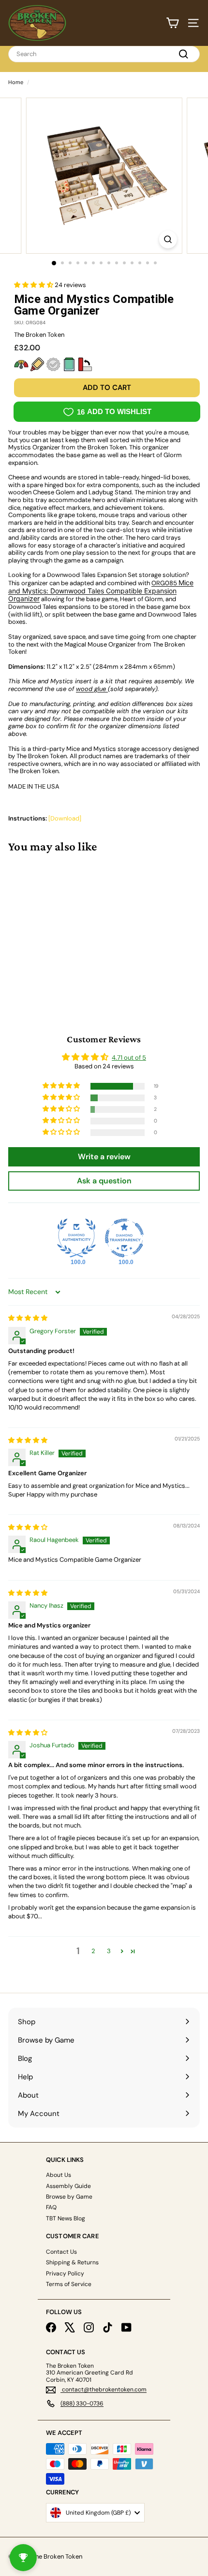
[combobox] (104, 54)
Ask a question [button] (104, 1181)
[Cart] (172, 23)
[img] (28, 1318)
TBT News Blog (66, 2218)
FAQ (51, 2207)
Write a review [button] (104, 1157)
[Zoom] (168, 239)
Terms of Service (69, 2284)
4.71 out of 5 (129, 1058)
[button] (34, 285)
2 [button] (93, 1951)
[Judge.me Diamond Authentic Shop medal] (76, 1238)
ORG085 (101, 591)
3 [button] (109, 1951)
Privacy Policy (65, 2274)
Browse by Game (69, 2197)
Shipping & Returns (72, 2262)
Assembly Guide (68, 2186)
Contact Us (61, 2252)
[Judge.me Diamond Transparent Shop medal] (124, 1238)
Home (16, 82)
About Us (59, 2175)
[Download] (65, 818)
